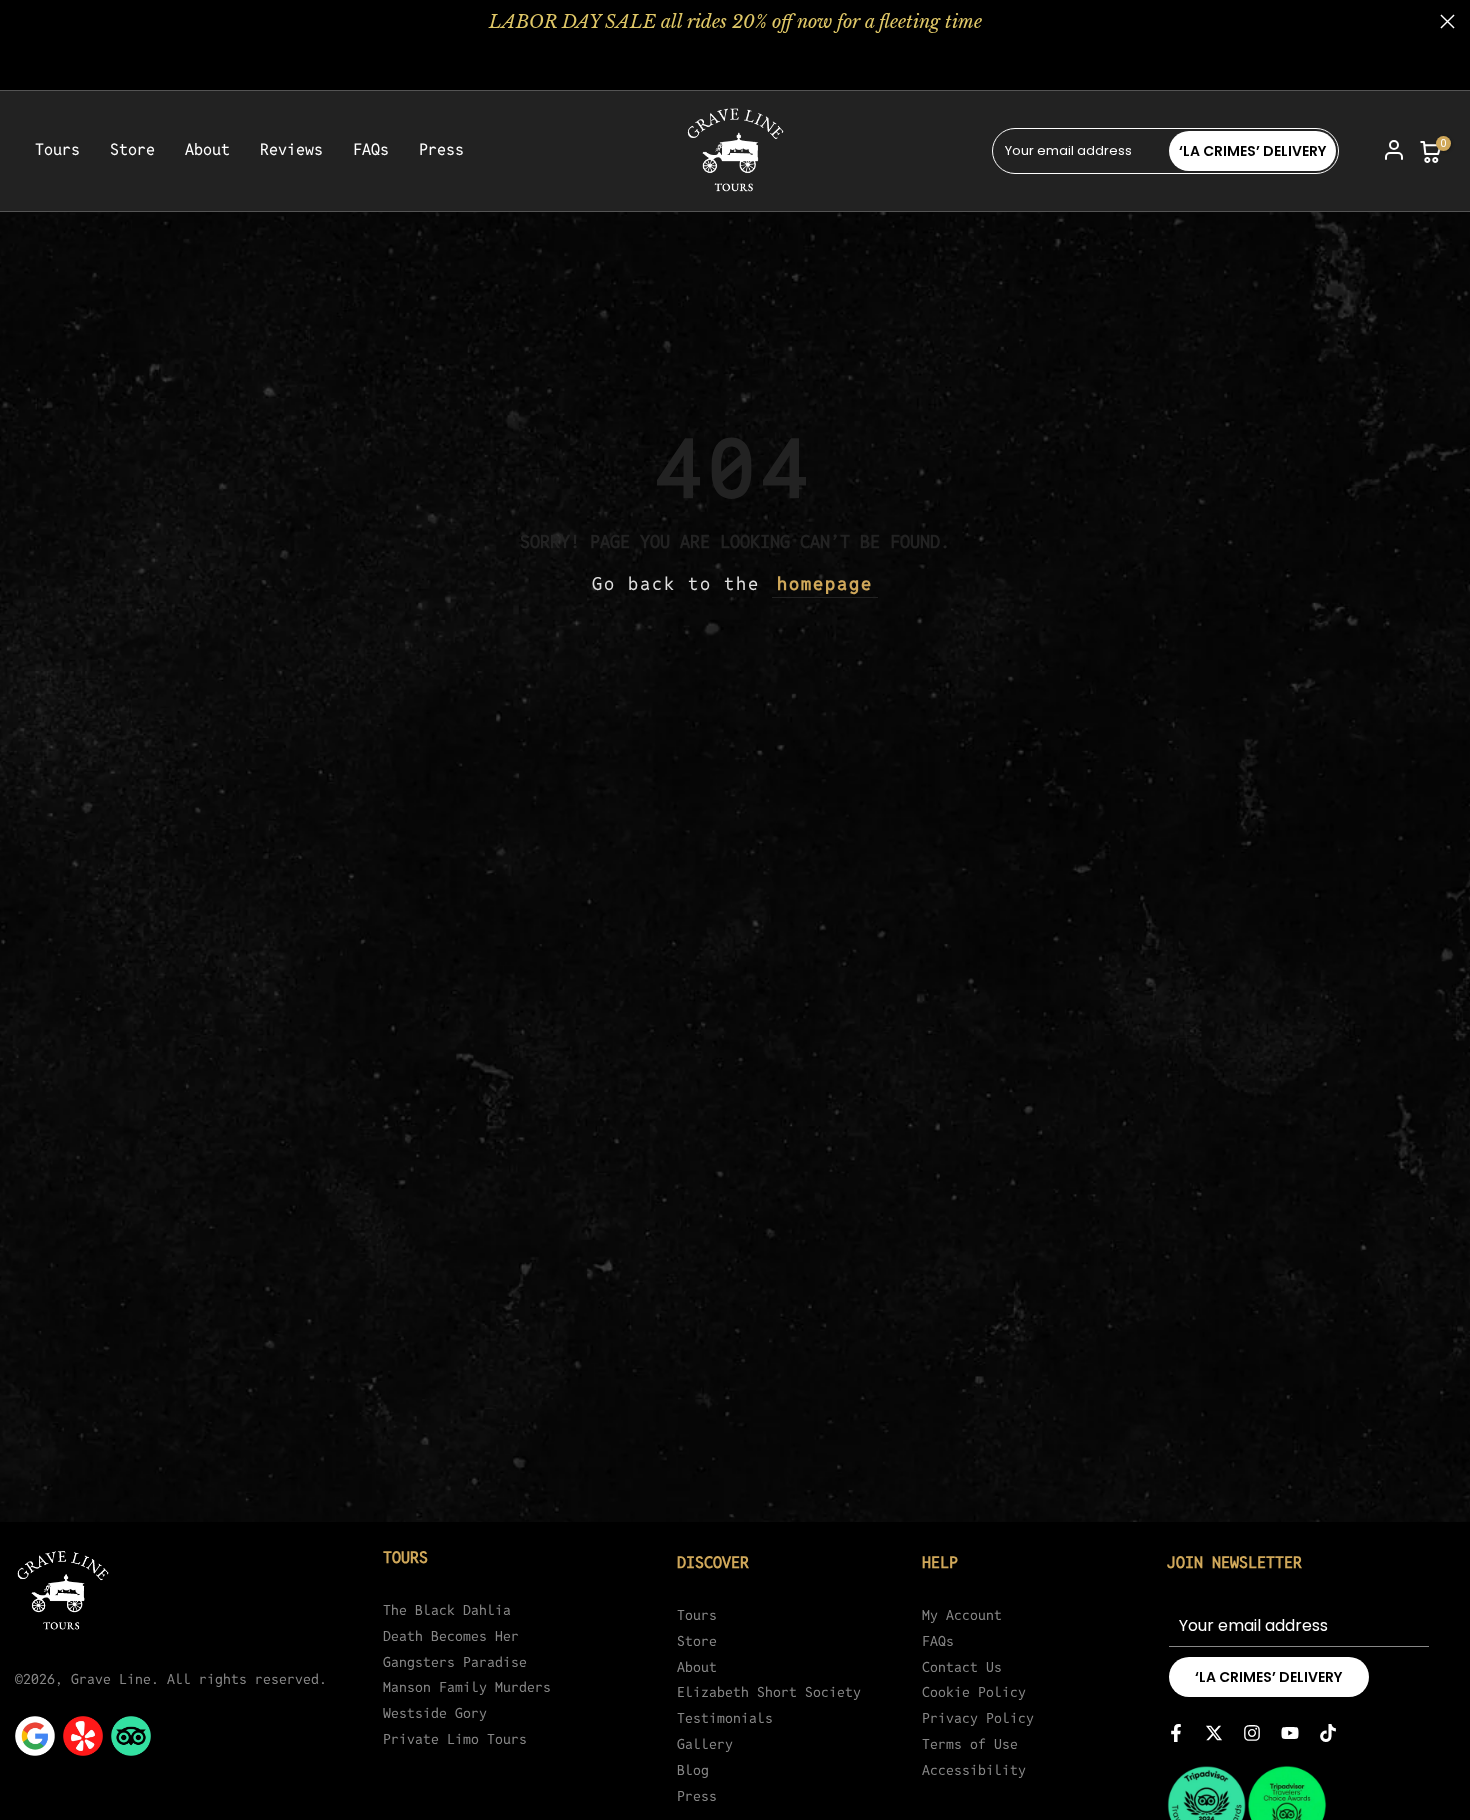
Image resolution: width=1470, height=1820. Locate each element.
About (207, 150)
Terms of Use (970, 1744)
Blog (693, 1770)
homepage (825, 583)
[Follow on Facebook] (1176, 1733)
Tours (57, 150)
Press (441, 150)
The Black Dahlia (447, 1610)
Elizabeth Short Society (769, 1692)
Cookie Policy (974, 1692)
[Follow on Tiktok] (1328, 1733)
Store (132, 150)
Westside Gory (435, 1713)
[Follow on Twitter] (1214, 1733)
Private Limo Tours (455, 1739)
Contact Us (962, 1667)
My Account (962, 1615)
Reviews (291, 150)
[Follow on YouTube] (1290, 1733)
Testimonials (725, 1718)
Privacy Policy (978, 1718)
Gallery (705, 1744)
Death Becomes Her (451, 1636)
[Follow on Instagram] (1252, 1733)
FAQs (371, 150)
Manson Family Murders (467, 1687)
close (22, 21)
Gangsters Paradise (455, 1662)
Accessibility (974, 1770)
